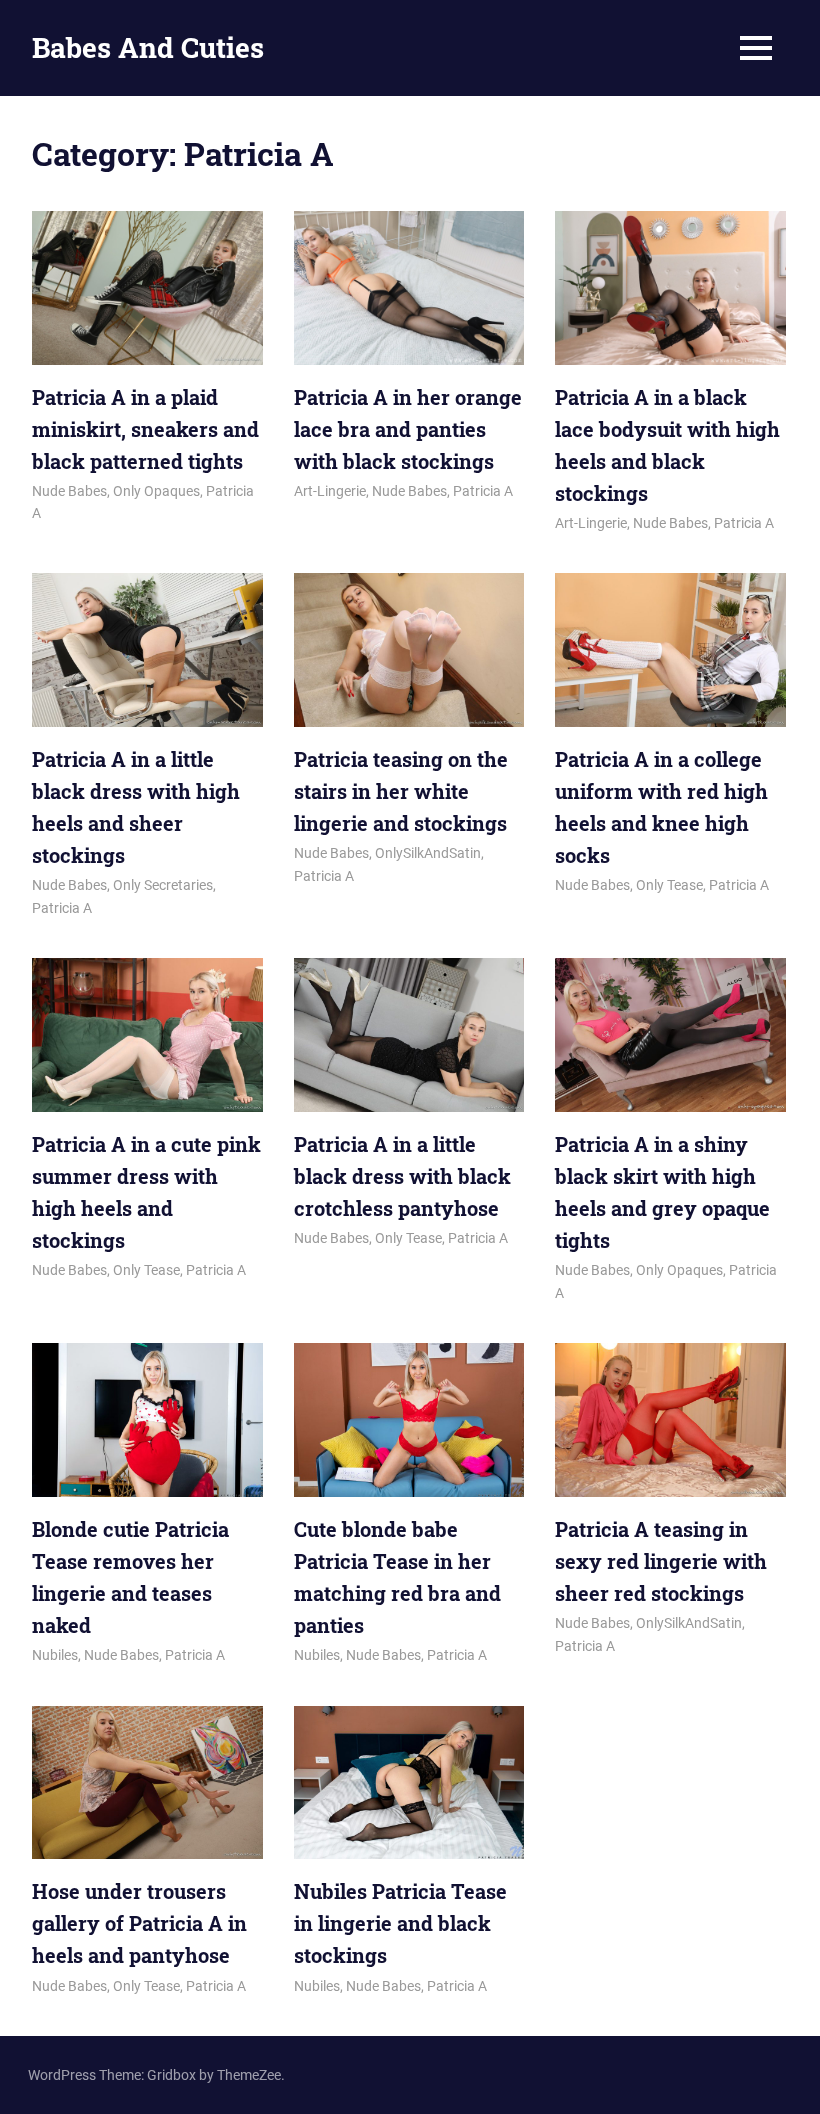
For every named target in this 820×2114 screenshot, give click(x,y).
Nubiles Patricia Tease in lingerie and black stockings (400, 1923)
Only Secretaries (163, 885)
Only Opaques (156, 491)
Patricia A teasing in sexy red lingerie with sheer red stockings (661, 1561)
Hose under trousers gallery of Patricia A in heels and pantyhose (139, 1923)
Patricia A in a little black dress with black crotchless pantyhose (402, 1176)
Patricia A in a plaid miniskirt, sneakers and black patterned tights (145, 429)
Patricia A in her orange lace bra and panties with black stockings (408, 429)
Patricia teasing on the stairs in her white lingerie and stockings (401, 791)
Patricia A (483, 491)
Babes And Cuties (148, 47)
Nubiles (55, 1655)
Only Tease (669, 885)
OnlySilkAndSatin (428, 853)
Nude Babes (69, 491)
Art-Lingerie (330, 491)
